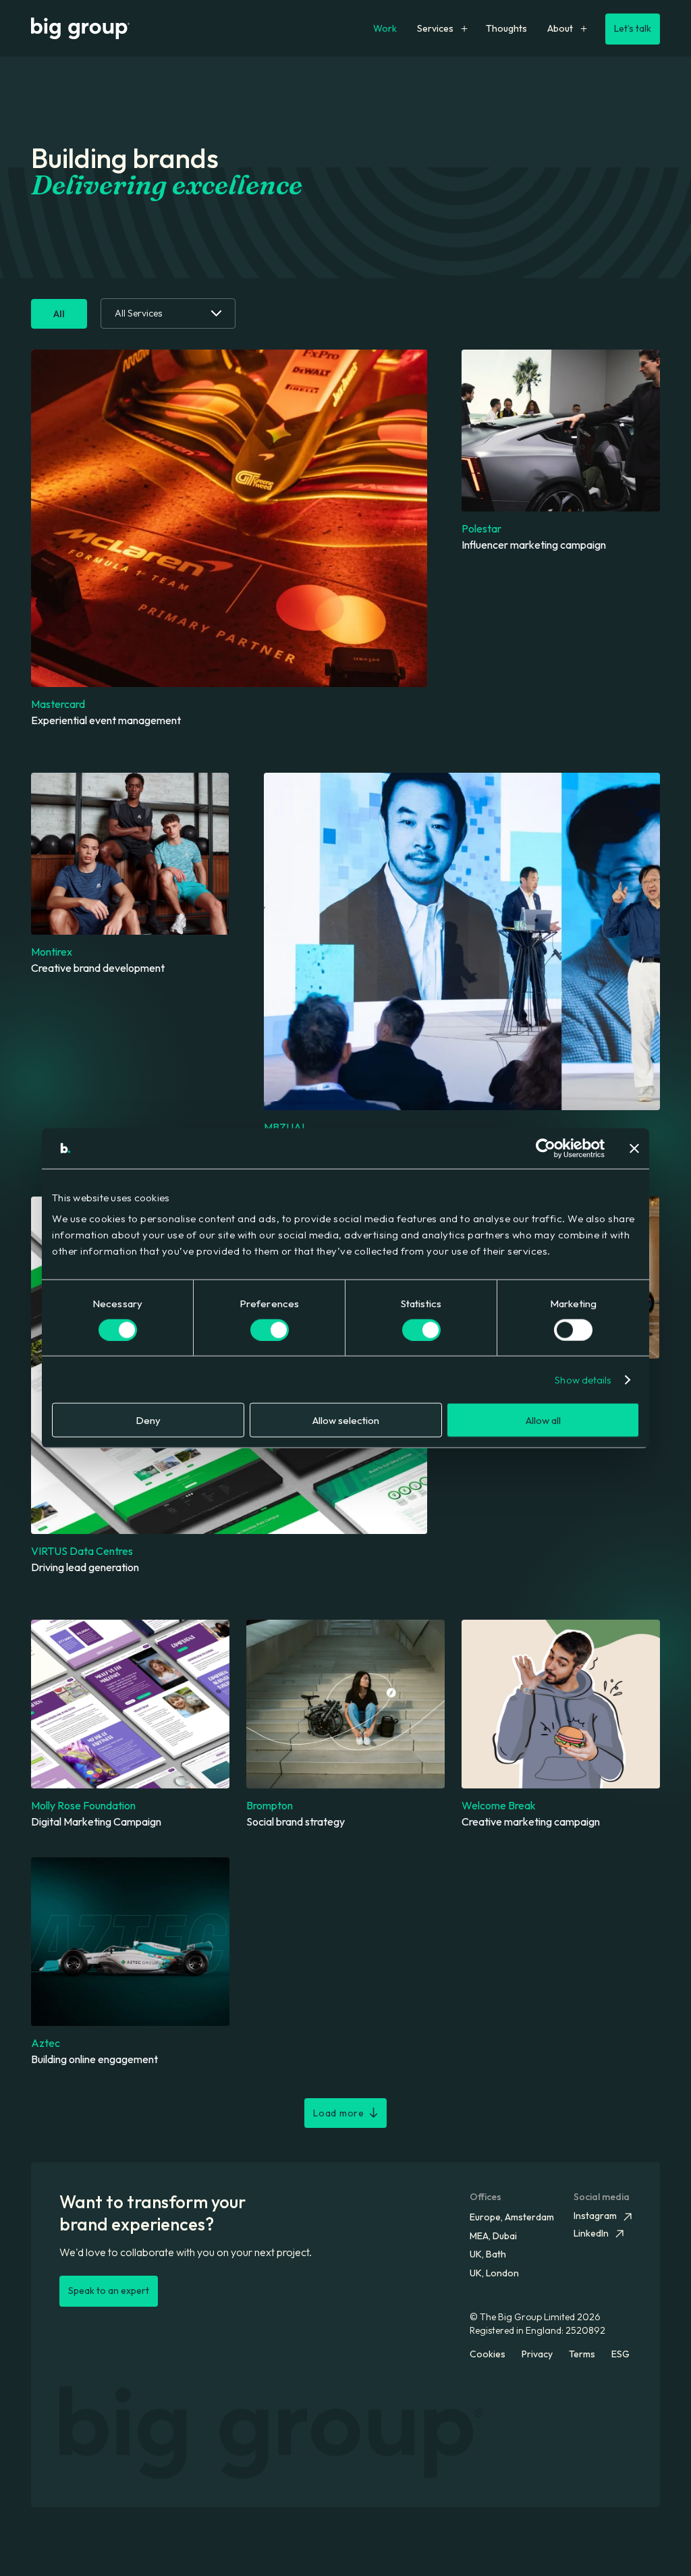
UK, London (494, 2273)
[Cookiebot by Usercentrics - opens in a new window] (546, 1148)
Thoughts (506, 28)
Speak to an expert (109, 2291)
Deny (148, 1420)
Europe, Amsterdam (512, 2217)
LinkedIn (591, 2233)
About (560, 28)
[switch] (270, 1330)
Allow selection (346, 1420)
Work (385, 28)
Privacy (537, 2354)
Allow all (543, 1420)
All (59, 314)
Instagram (595, 2216)
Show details (583, 1379)
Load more (338, 2113)
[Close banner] (634, 1148)
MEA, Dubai (493, 2236)
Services (435, 28)
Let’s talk (633, 28)
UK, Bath (488, 2254)
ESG (620, 2354)
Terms (582, 2354)
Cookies (488, 2354)
